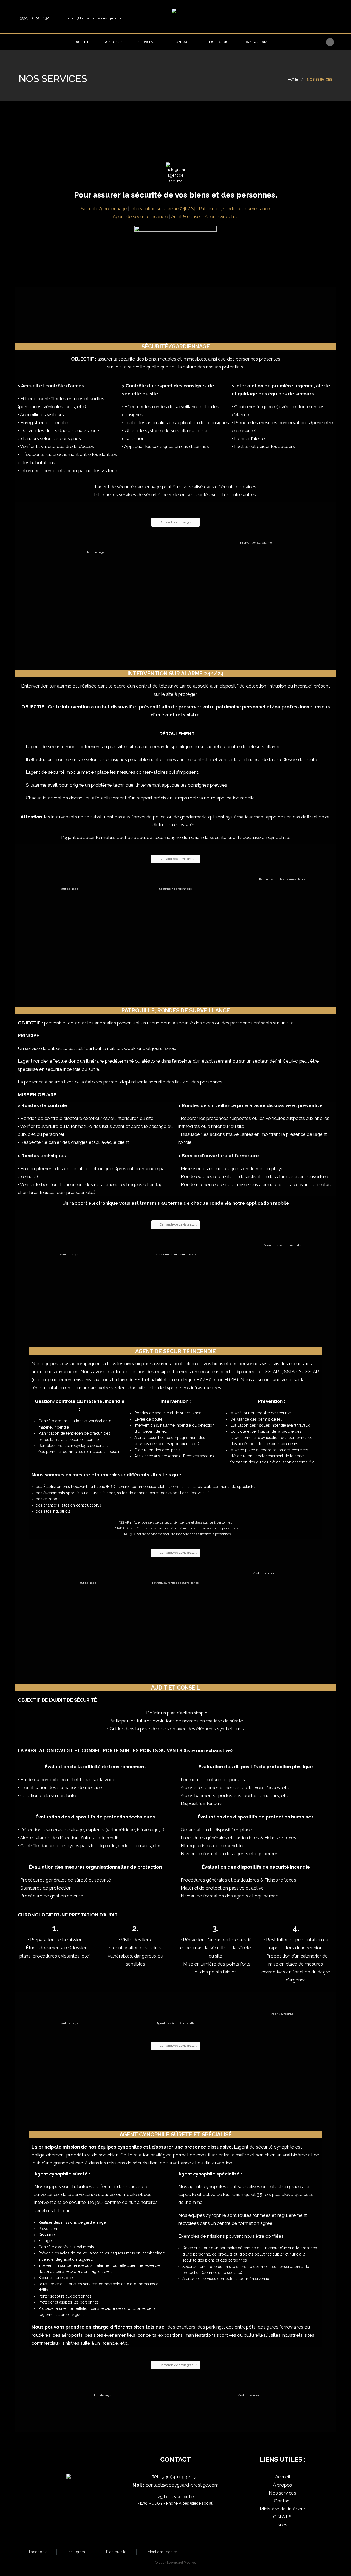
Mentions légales (163, 2552)
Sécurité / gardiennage (176, 889)
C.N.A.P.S (282, 2517)
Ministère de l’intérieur (282, 2509)
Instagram (256, 42)
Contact (182, 42)
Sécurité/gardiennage (104, 209)
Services (145, 42)
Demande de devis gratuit (178, 522)
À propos (282, 2485)
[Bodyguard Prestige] (182, 15)
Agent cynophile (222, 216)
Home (293, 79)
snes (283, 2525)
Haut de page (95, 552)
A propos (114, 42)
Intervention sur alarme (256, 543)
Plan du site (116, 2552)
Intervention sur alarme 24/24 (175, 1255)
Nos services (282, 2493)
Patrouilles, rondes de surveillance (234, 209)
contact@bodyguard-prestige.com (182, 2485)
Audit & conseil (186, 216)
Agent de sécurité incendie (140, 216)
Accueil (83, 42)
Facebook (218, 42)
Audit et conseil (264, 1573)
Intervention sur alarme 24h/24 (163, 209)
